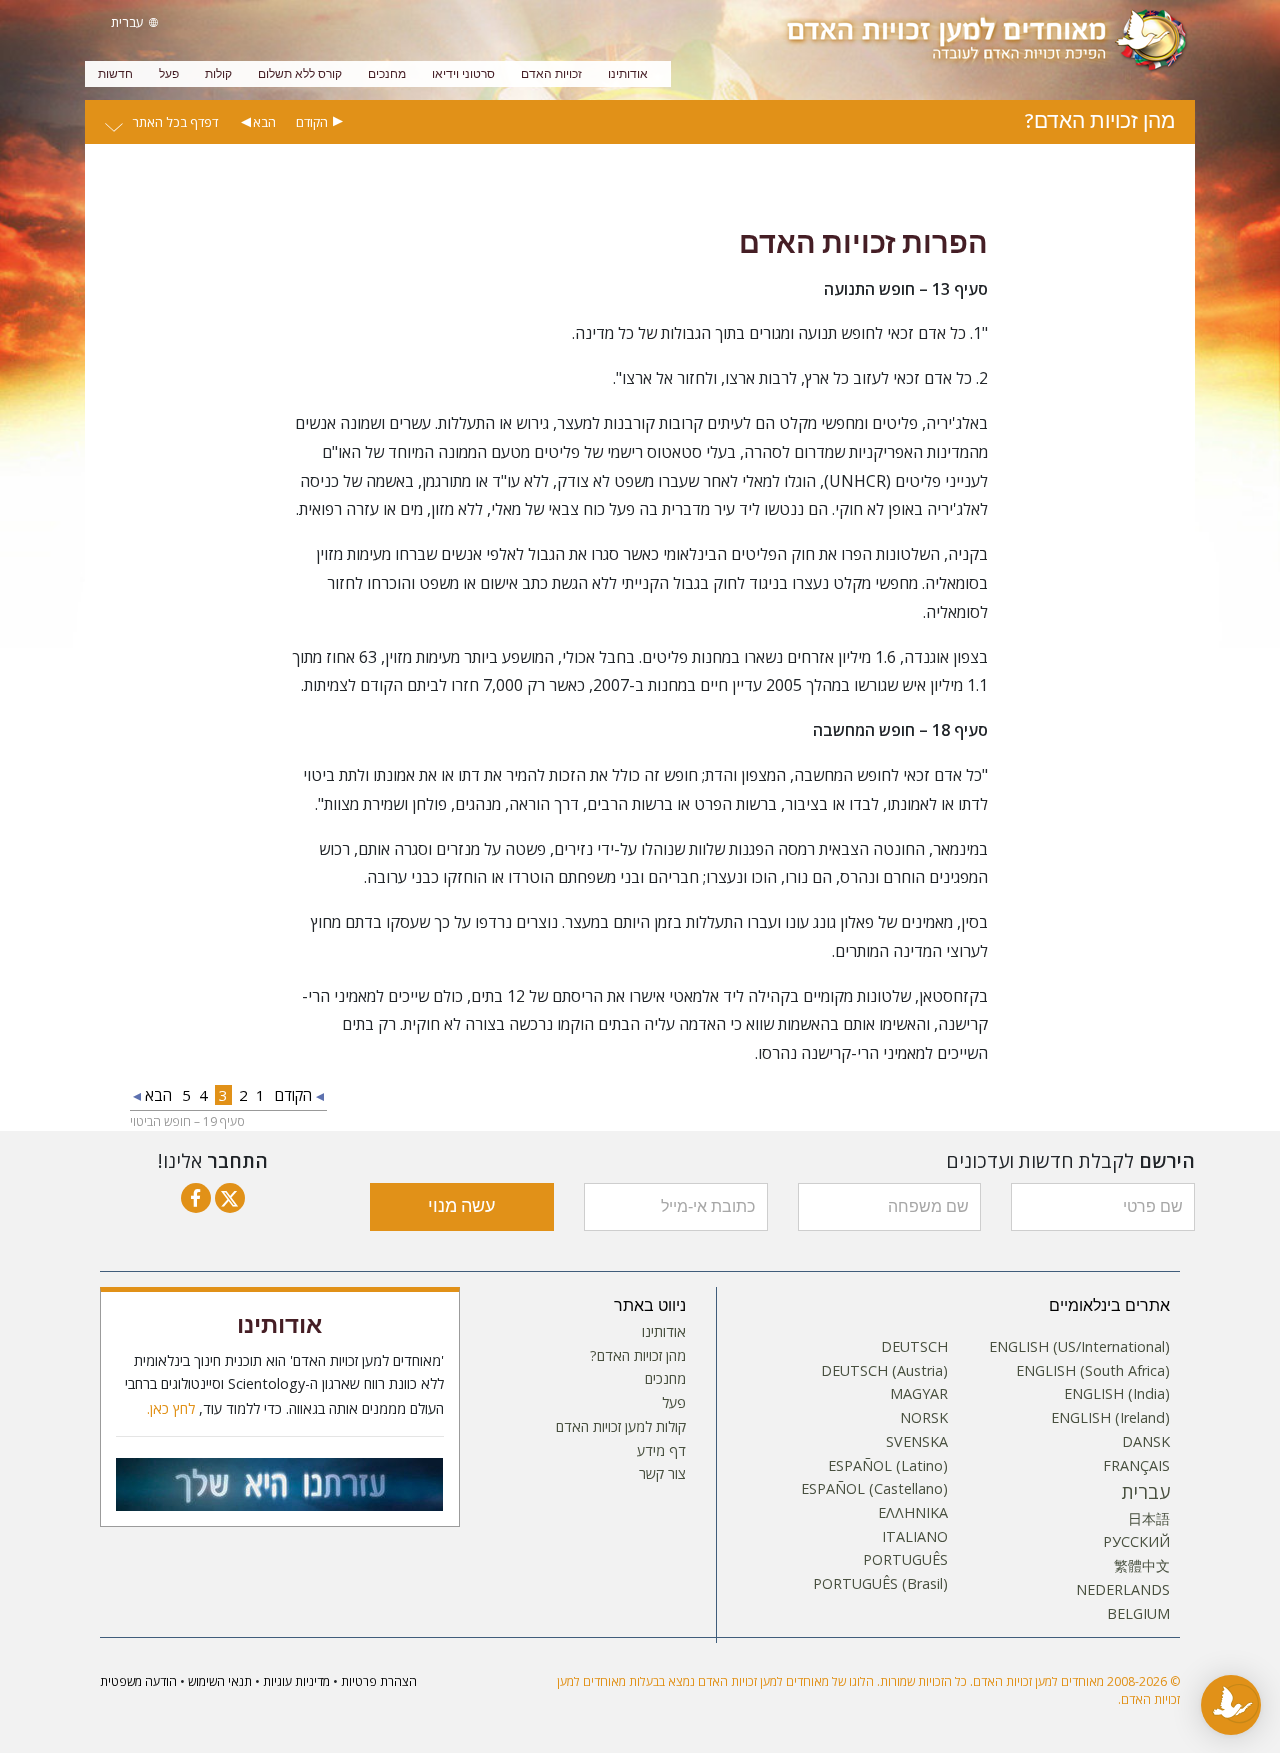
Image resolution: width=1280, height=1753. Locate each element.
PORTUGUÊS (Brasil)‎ (880, 1584)
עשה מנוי (461, 1206)
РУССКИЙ (1136, 1542)
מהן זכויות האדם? (638, 1356)
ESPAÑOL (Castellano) (874, 1489)
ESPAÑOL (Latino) (888, 1466)
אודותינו (628, 74)
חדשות (115, 74)
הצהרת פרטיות (379, 1681)
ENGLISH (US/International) (1079, 1347)
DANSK (1146, 1442)
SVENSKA (917, 1442)
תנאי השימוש (220, 1681)
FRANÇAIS (1136, 1466)
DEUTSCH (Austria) (884, 1371)
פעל (169, 74)
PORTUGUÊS (905, 1560)
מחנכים (387, 74)
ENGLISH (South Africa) (1093, 1371)
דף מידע (661, 1451)
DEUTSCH (914, 1347)
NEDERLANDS (1123, 1590)
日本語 (1149, 1519)
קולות (218, 74)
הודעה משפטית (138, 1681)
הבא (264, 122)
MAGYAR (919, 1394)
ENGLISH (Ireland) (1110, 1418)
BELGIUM (1138, 1614)
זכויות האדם (551, 74)
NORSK (924, 1418)
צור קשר (662, 1474)
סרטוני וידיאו (463, 74)
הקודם (312, 122)
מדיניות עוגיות (296, 1681)
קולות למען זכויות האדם (621, 1427)
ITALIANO (915, 1537)
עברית (1146, 1492)
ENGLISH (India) (1117, 1394)
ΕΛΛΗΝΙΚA (913, 1513)
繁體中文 (1142, 1566)
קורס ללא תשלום (300, 74)
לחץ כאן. (171, 1409)
